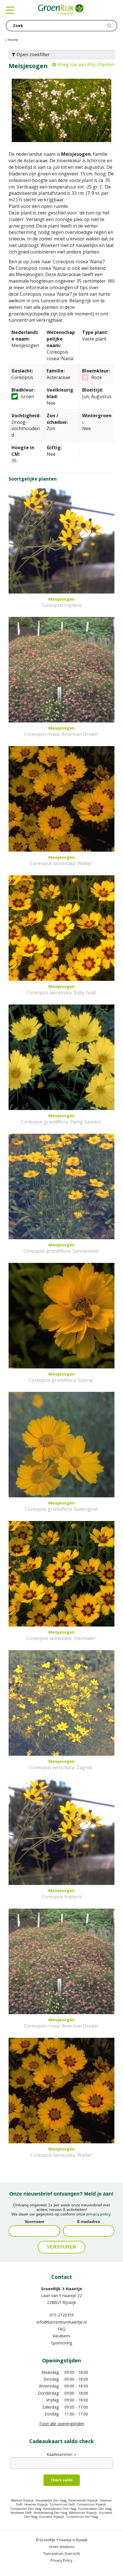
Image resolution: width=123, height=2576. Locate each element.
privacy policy (98, 2214)
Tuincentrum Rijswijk (92, 2504)
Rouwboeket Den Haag (51, 2500)
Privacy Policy (61, 2560)
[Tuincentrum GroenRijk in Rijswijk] (61, 10)
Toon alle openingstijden (62, 2424)
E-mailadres (89, 2221)
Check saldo (62, 2480)
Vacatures (61, 2336)
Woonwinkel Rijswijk (83, 2513)
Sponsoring (62, 2343)
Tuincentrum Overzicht (61, 2554)
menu (10, 10)
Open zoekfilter (33, 54)
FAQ (62, 2329)
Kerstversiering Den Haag (50, 2513)
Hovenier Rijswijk (36, 2504)
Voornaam (34, 2221)
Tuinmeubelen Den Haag (95, 2509)
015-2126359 (62, 2315)
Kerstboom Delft (21, 2513)
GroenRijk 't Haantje (61, 2289)
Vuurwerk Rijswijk (52, 2517)
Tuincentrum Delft (62, 2504)
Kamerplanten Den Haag (60, 2509)
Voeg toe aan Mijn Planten (86, 64)
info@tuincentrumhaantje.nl (62, 2322)
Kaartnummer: (61, 2454)
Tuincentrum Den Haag (82, 2517)
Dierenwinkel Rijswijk (83, 2500)
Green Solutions (61, 2547)
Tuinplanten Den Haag (26, 2509)
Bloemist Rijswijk (22, 2500)
